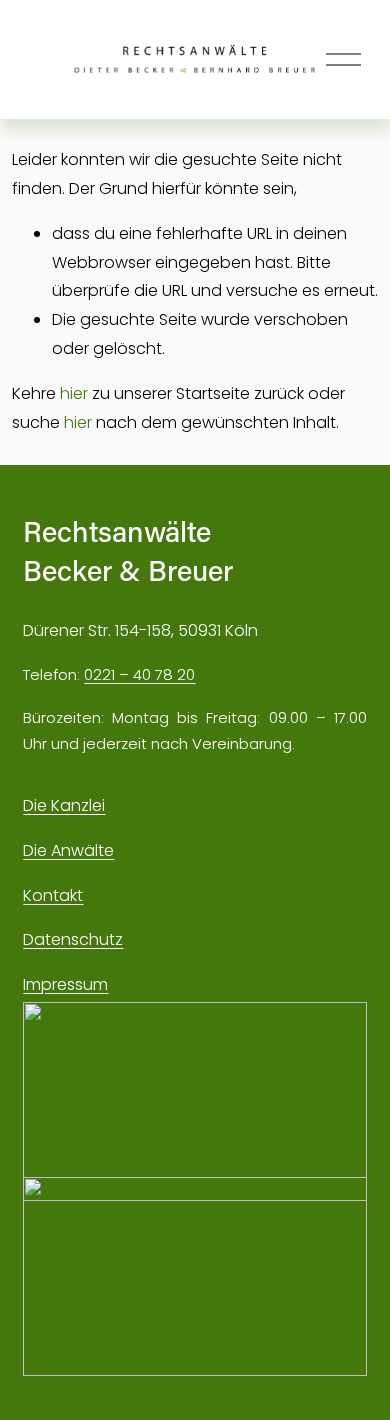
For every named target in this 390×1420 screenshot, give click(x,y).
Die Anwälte (68, 850)
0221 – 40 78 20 (139, 674)
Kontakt (53, 895)
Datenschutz (73, 939)
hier (74, 393)
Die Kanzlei (64, 805)
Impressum (65, 984)
